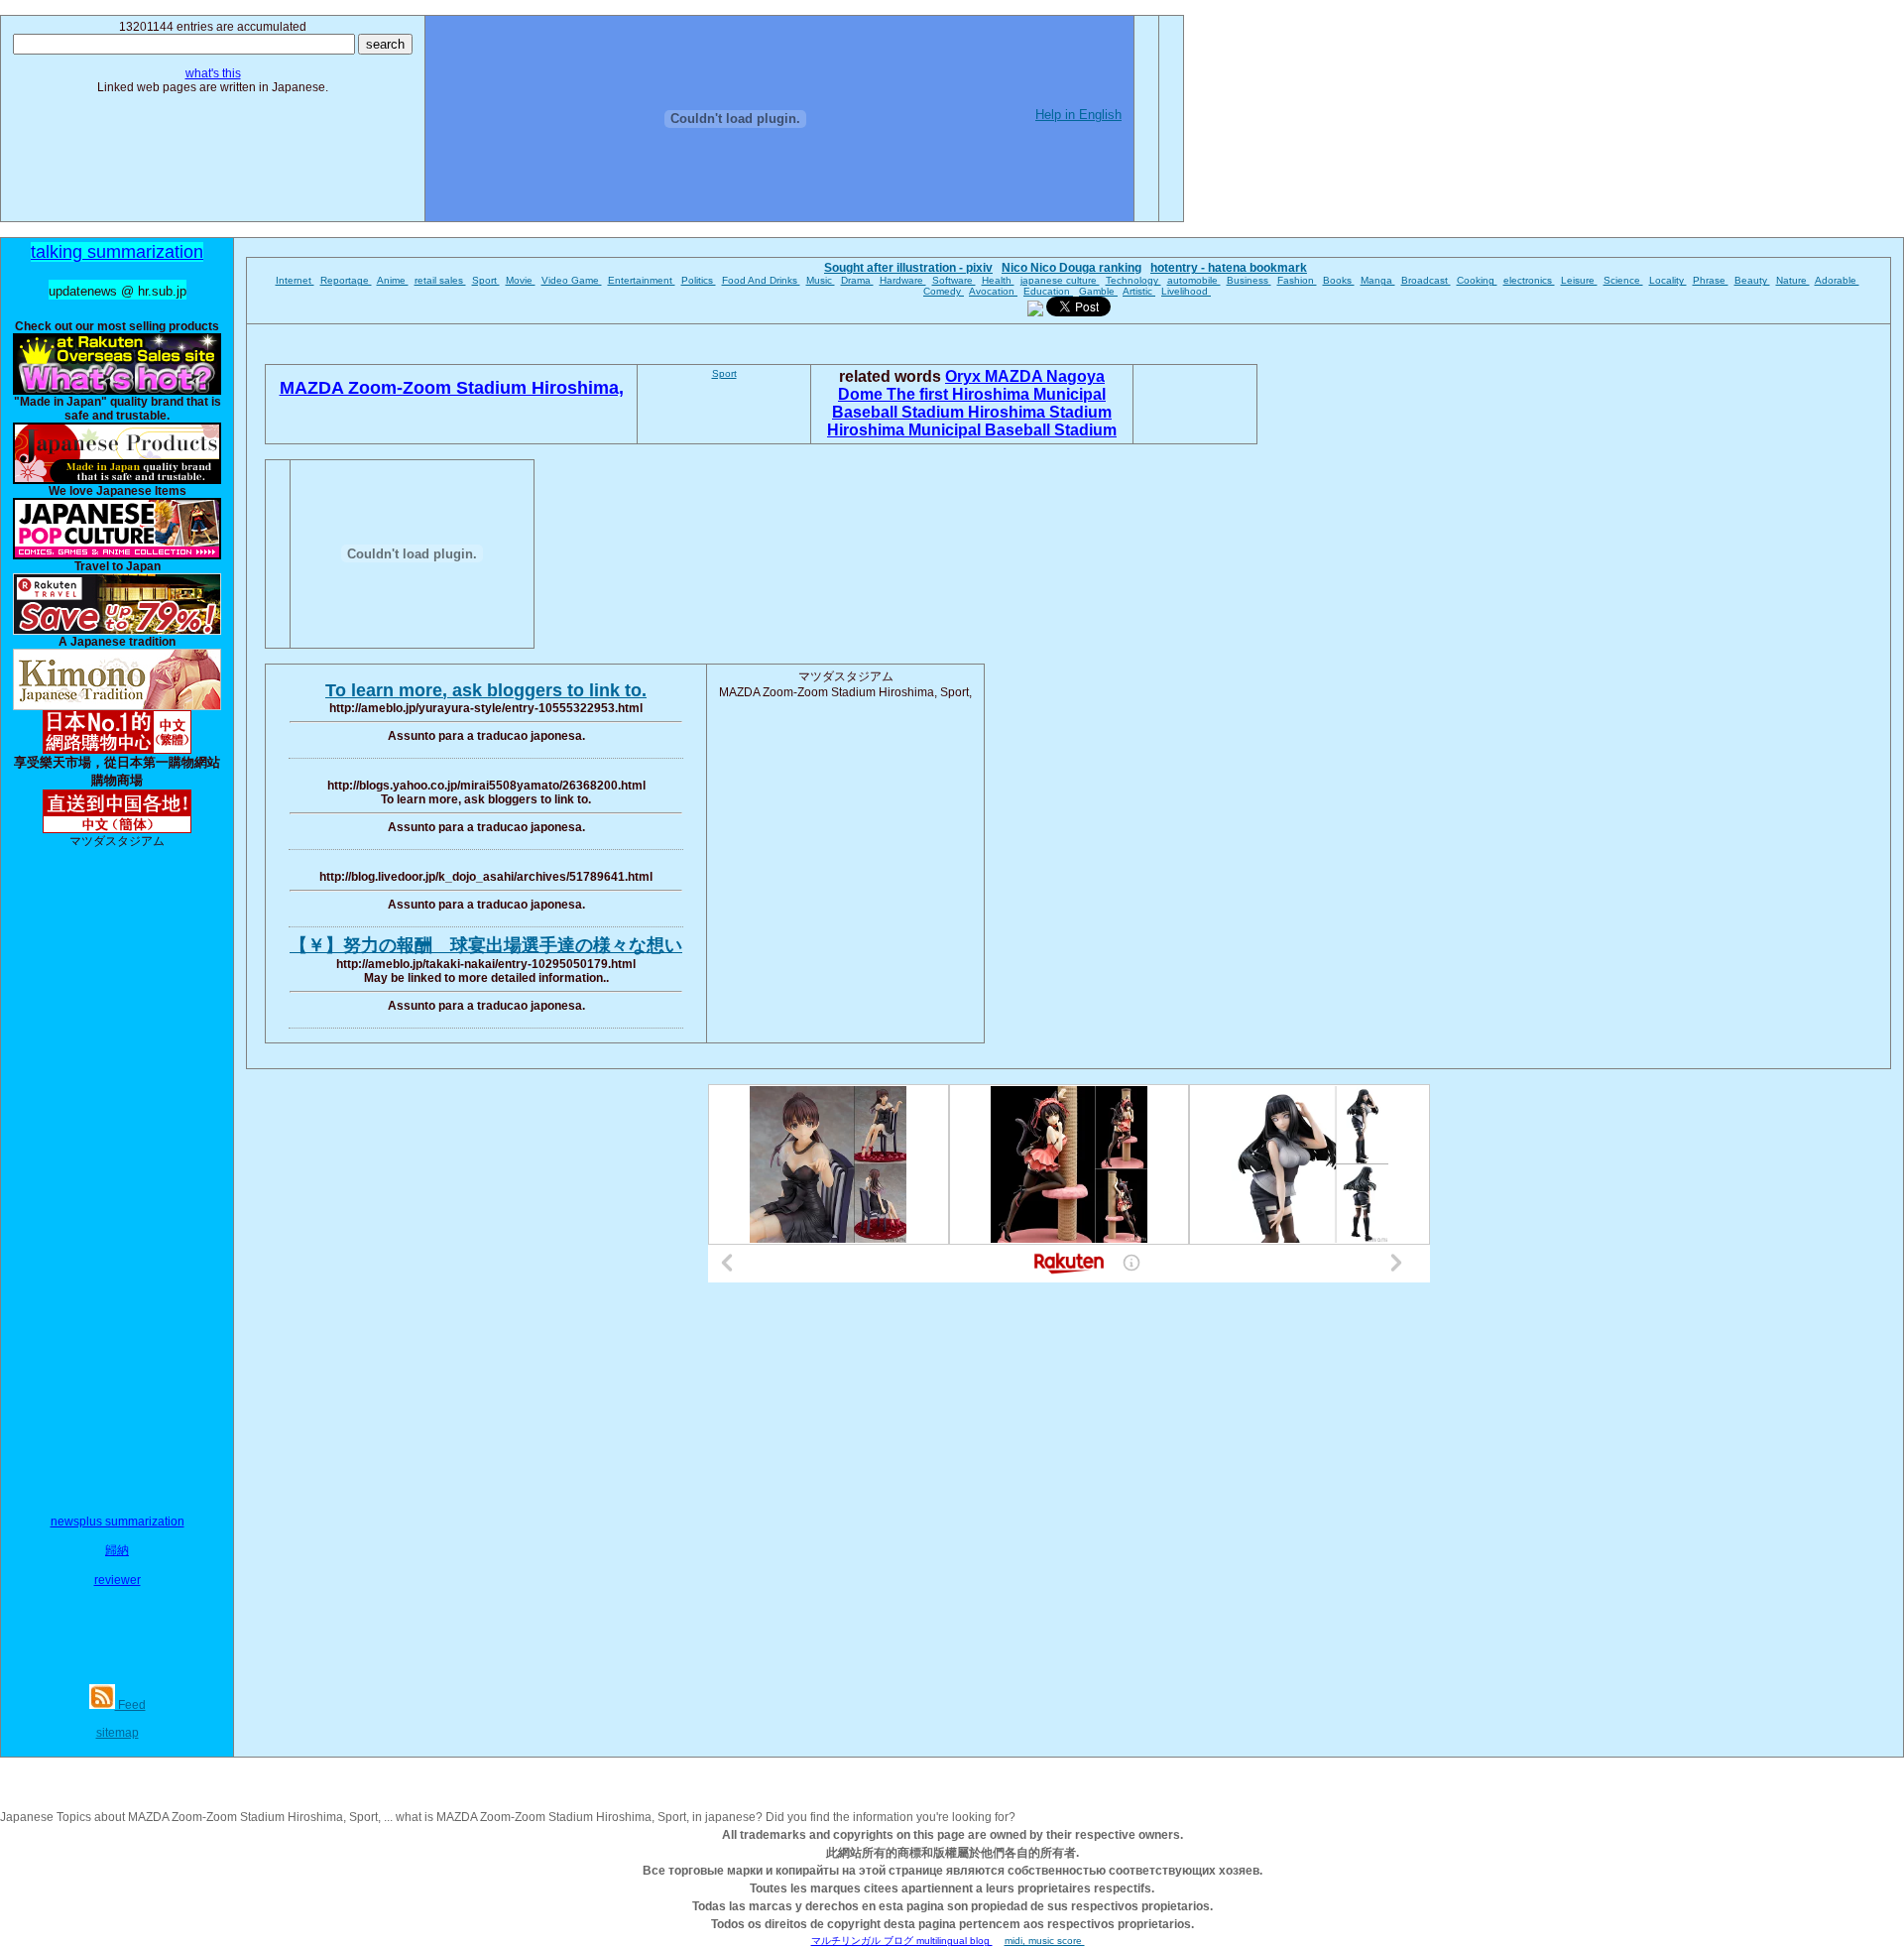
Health (998, 280)
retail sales (440, 280)
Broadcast (1426, 280)
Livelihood (1186, 291)
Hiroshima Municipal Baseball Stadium (972, 430)
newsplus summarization (118, 1522)
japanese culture (1060, 280)
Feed (130, 1705)
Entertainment (642, 280)
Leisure (1579, 280)
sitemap (118, 1733)
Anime (393, 280)
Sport (486, 280)
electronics (1529, 280)
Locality (1668, 280)
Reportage (346, 280)
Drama (857, 280)
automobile (1194, 280)
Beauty (1752, 280)
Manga (1378, 280)
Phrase (1711, 280)
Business (1249, 280)
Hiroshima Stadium (1040, 412)
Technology (1133, 280)
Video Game (572, 280)
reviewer (118, 1580)
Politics (699, 280)
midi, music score (1045, 1941)
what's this (213, 73)
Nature (1793, 280)
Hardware (903, 280)
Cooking (1477, 280)
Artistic (1139, 291)
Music (821, 280)
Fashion (1297, 280)
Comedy (944, 291)
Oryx (965, 376)
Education (1048, 291)
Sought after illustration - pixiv (908, 268)
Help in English (1078, 115)
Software (954, 280)
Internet (295, 280)
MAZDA (1015, 376)
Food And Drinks (761, 280)
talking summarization (117, 252)
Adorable (1837, 280)
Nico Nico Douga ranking (1071, 268)
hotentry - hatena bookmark (1229, 268)
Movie (521, 280)
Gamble (1098, 291)
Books (1339, 280)
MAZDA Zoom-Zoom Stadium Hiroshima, (452, 388)
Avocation (993, 291)
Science (1623, 280)
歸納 (117, 1550)
